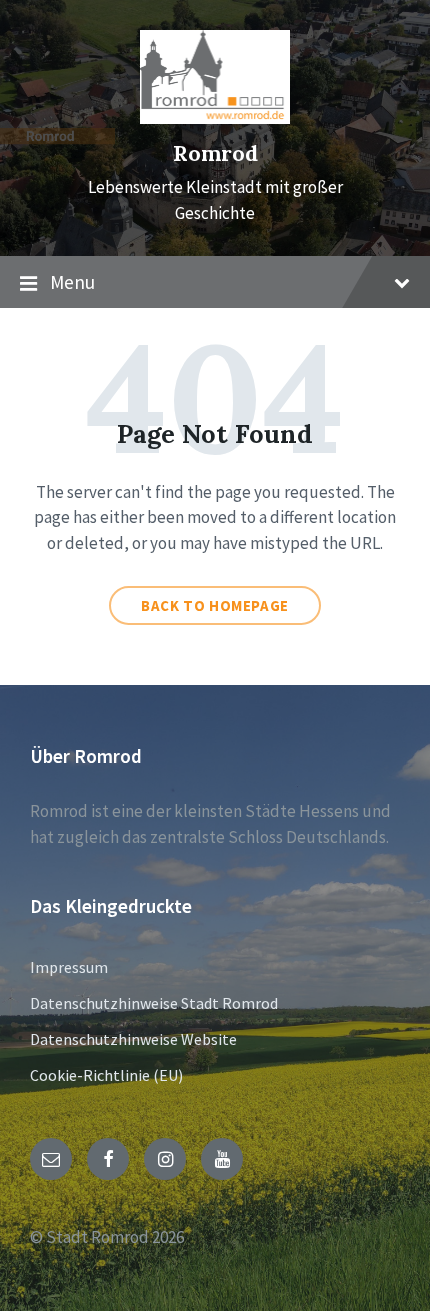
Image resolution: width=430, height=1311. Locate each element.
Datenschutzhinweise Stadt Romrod (154, 1003)
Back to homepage (215, 605)
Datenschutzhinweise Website (133, 1039)
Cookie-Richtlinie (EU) (106, 1075)
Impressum (69, 967)
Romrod (215, 153)
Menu (72, 282)
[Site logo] (215, 118)
